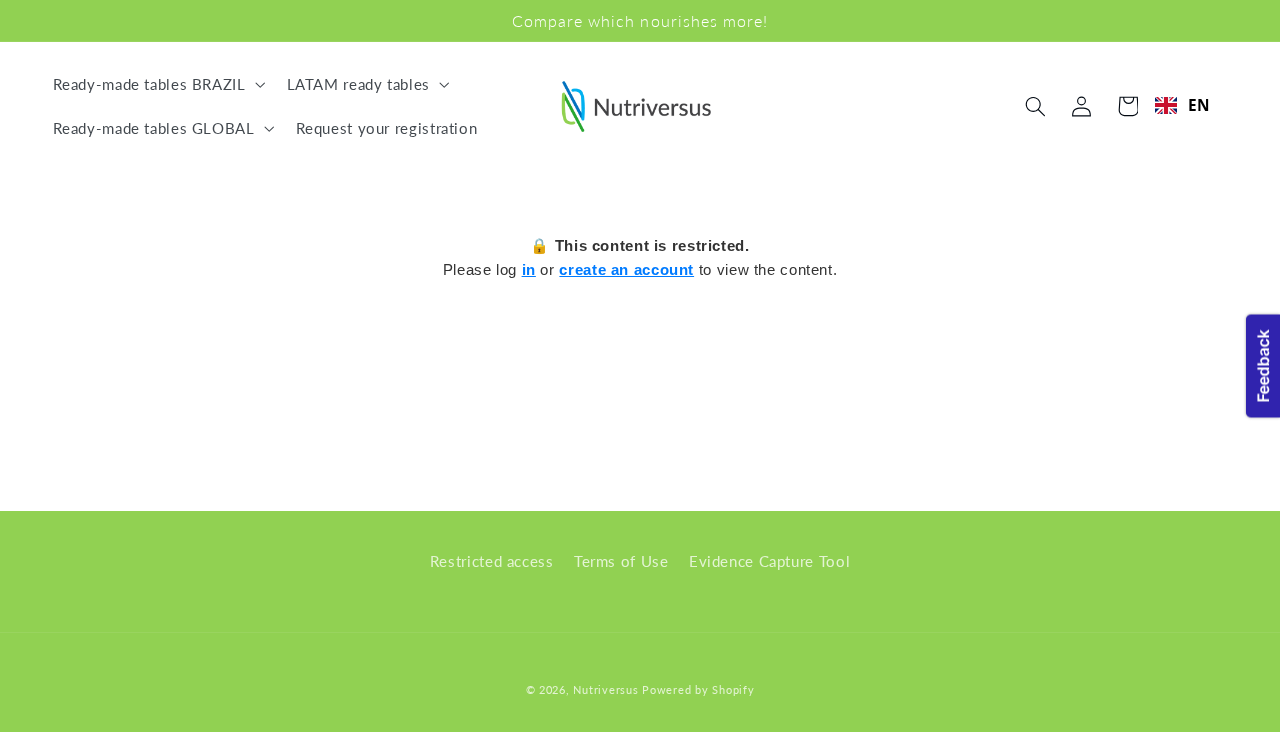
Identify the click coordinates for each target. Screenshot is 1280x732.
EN (1199, 105)
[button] (157, 84)
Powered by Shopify (698, 690)
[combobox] (1182, 105)
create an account (626, 269)
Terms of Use (621, 561)
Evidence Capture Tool (769, 561)
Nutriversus (605, 690)
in (529, 269)
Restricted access (492, 561)
